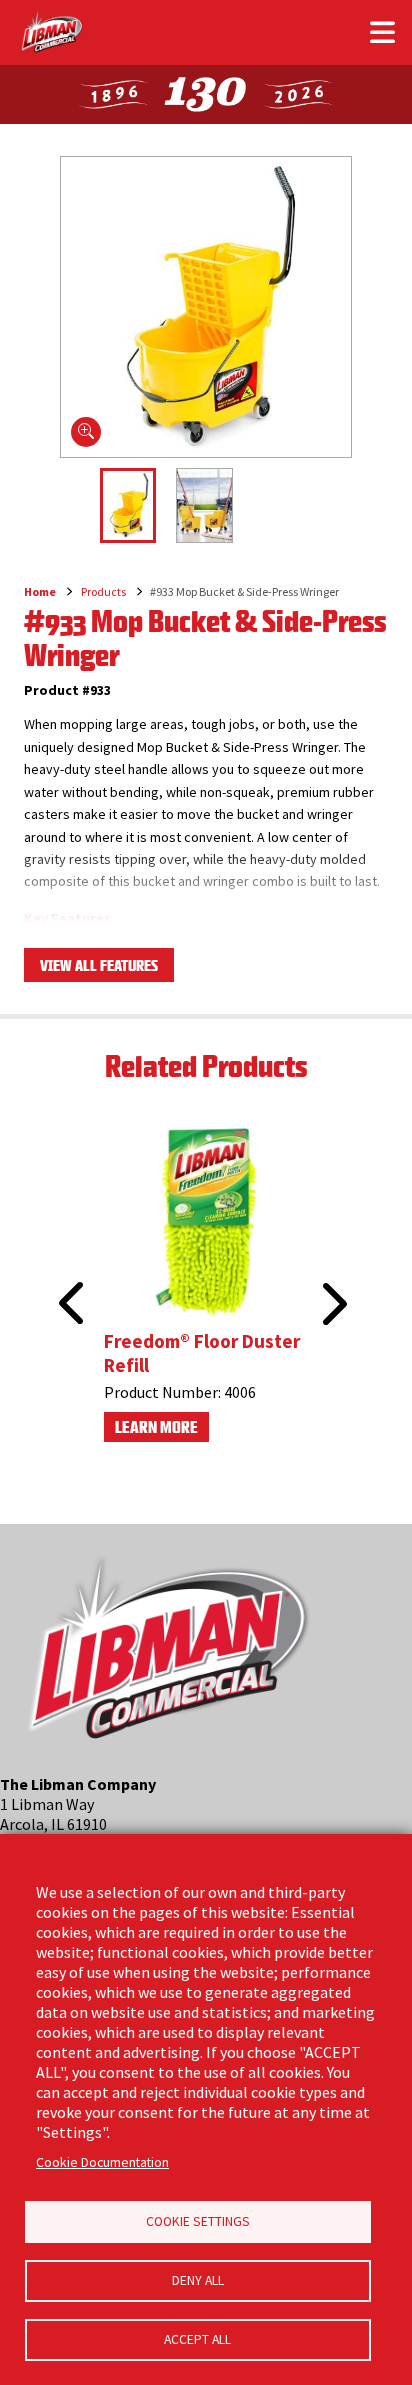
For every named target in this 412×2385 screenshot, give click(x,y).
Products (103, 591)
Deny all (198, 2280)
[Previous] (65, 1280)
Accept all (197, 2339)
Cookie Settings (198, 2221)
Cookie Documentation (102, 2162)
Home (40, 591)
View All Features (99, 965)
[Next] (332, 1304)
